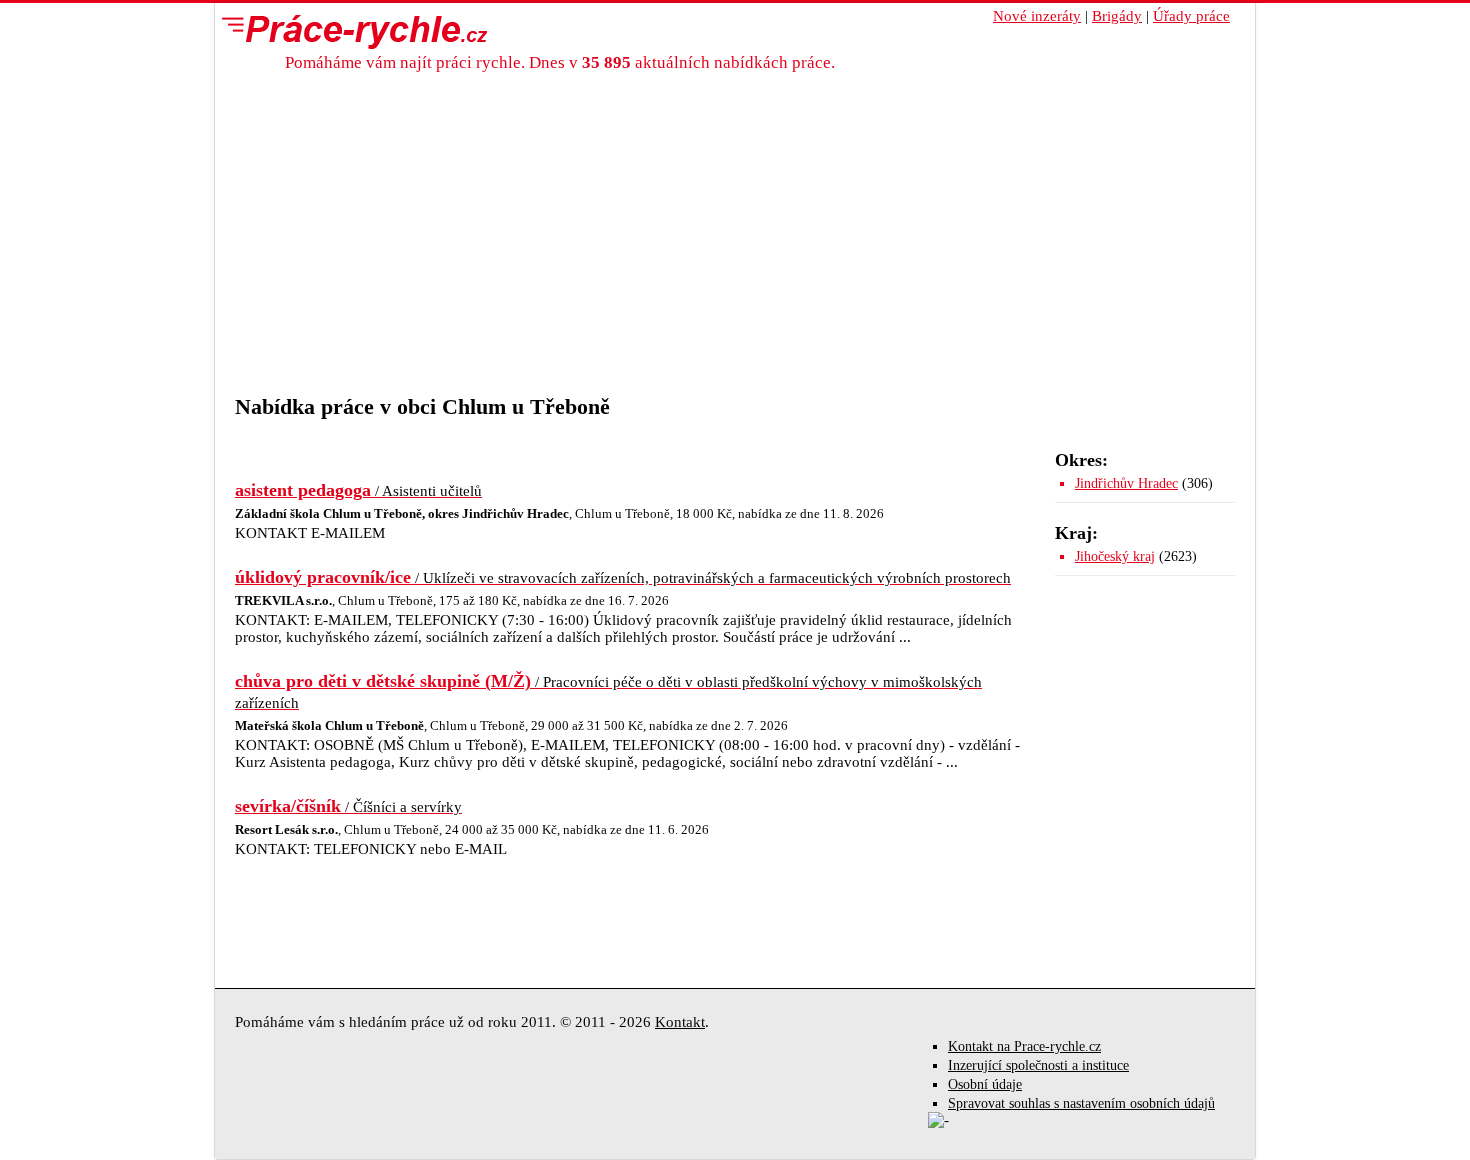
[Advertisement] (735, 244)
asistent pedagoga (358, 490)
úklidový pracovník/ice (623, 577)
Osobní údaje (985, 1084)
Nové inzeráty (1037, 16)
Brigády (1117, 16)
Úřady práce (1191, 16)
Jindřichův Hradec (1126, 483)
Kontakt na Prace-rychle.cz (1024, 1046)
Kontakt (680, 1022)
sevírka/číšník (348, 806)
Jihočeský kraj (1115, 556)
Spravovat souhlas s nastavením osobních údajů (1081, 1103)
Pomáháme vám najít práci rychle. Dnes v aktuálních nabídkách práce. (560, 62)
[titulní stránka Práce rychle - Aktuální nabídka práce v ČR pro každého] (350, 31)
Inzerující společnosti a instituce (1038, 1065)
